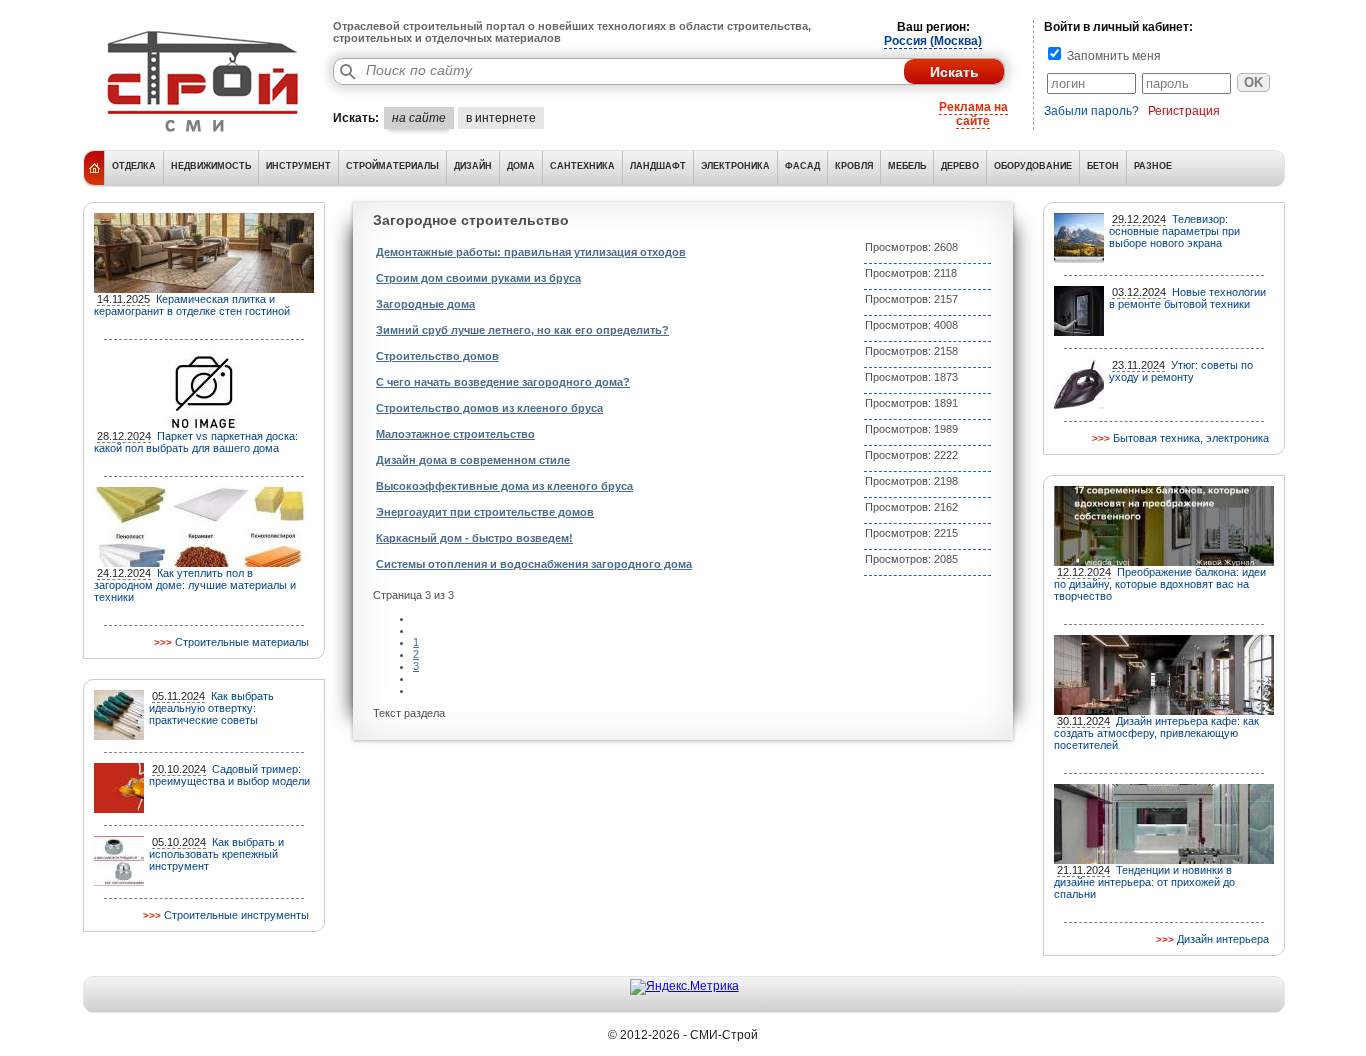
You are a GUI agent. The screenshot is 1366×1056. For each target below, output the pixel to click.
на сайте (419, 118)
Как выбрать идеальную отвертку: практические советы (211, 708)
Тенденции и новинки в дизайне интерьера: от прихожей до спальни (1144, 882)
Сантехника (582, 166)
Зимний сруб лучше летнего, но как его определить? (522, 330)
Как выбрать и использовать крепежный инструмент (216, 854)
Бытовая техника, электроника (1191, 438)
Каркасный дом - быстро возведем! (474, 538)
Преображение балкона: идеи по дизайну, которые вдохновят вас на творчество (1160, 584)
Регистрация (1184, 111)
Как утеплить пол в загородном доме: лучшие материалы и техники (195, 585)
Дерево (960, 166)
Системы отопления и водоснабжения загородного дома (534, 564)
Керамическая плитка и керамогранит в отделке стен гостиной (192, 305)
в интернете (501, 118)
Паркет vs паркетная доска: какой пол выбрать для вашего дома (196, 442)
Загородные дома (425, 304)
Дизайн (473, 166)
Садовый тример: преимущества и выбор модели (229, 775)
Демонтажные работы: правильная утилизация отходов (531, 252)
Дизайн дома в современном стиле (473, 460)
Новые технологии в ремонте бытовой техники (1187, 298)
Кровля (854, 166)
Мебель (907, 166)
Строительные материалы (242, 642)
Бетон (1103, 166)
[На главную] (203, 135)
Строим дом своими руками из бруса (478, 278)
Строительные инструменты (236, 915)
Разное (1153, 166)
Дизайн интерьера (1223, 939)
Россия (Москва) (933, 41)
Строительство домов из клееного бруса (489, 408)
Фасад (802, 166)
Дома (521, 166)
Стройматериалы (392, 166)
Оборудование (1033, 166)
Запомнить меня (1112, 56)
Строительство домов (437, 356)
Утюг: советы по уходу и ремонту (1181, 371)
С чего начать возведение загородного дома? (503, 382)
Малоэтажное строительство (455, 434)
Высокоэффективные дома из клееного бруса (504, 486)
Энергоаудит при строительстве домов (485, 512)
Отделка (134, 166)
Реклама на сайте (973, 114)
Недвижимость (211, 166)
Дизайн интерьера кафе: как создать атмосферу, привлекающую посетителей (1156, 733)
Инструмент (298, 166)
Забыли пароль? (1091, 111)
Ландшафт (658, 166)
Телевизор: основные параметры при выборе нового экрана (1174, 231)
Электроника (735, 166)
